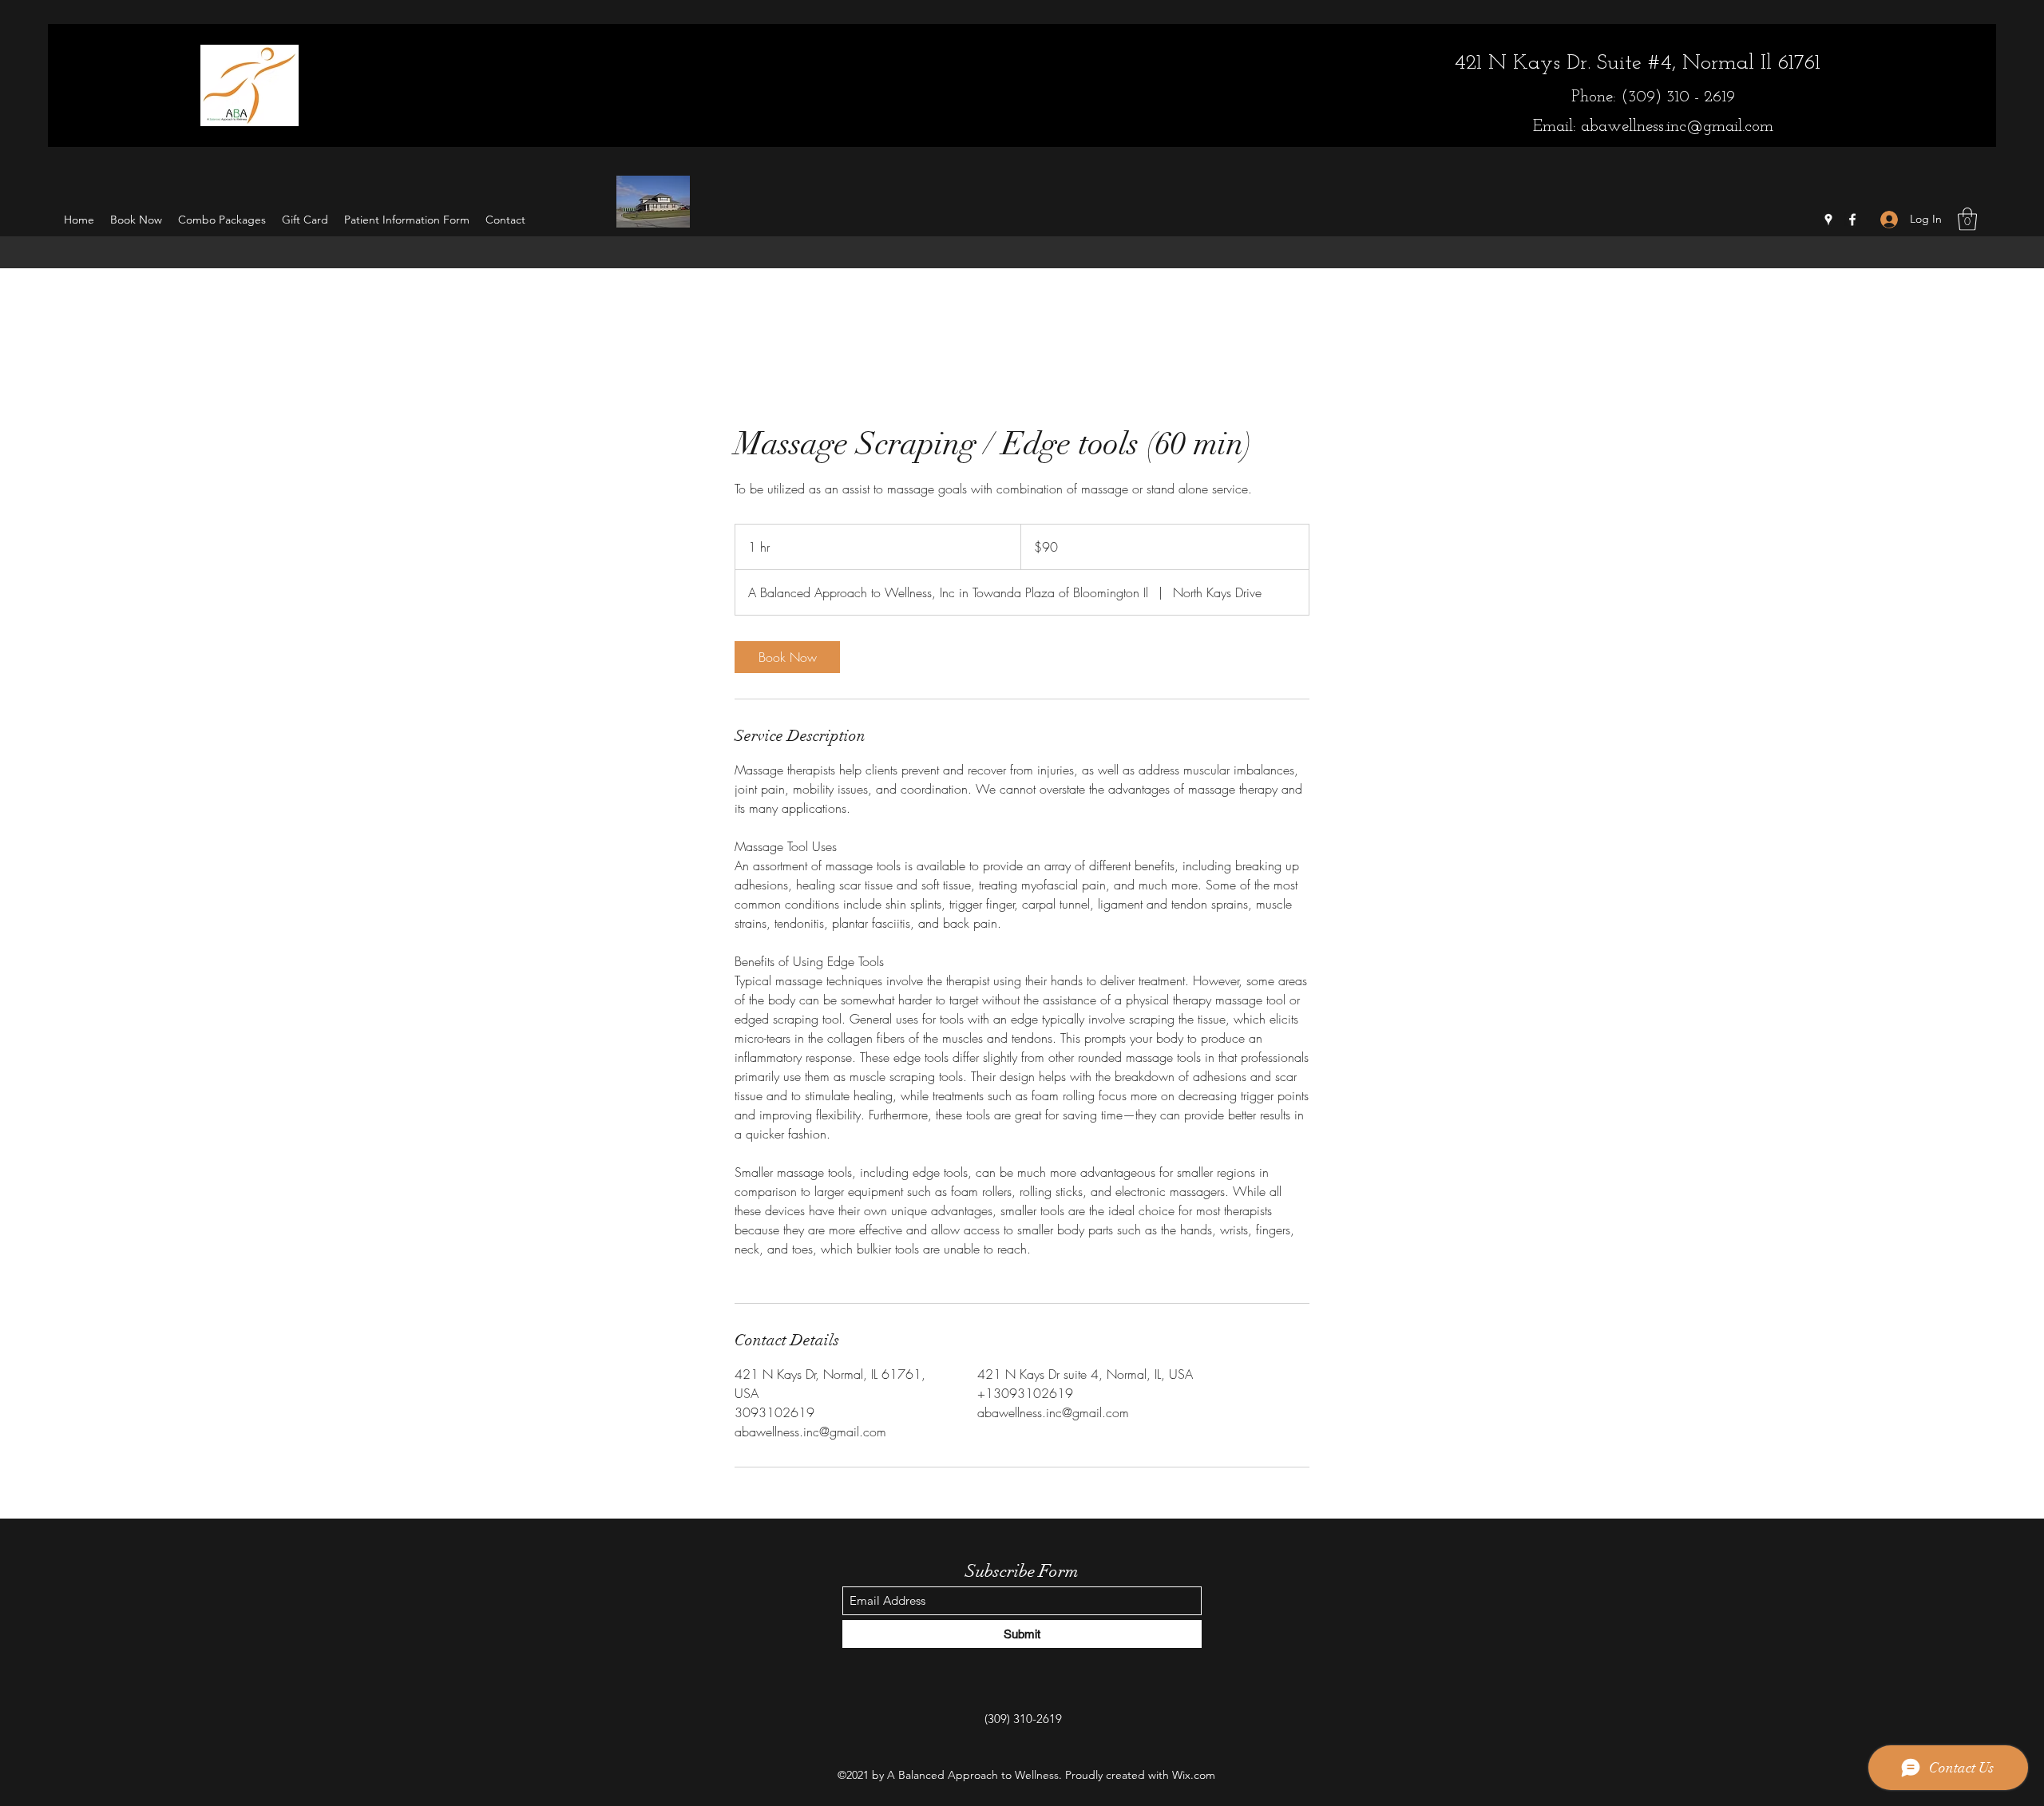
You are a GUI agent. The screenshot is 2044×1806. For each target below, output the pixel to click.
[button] (1967, 219)
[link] (787, 657)
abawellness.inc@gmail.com (1677, 127)
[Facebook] (1852, 220)
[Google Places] (1828, 220)
